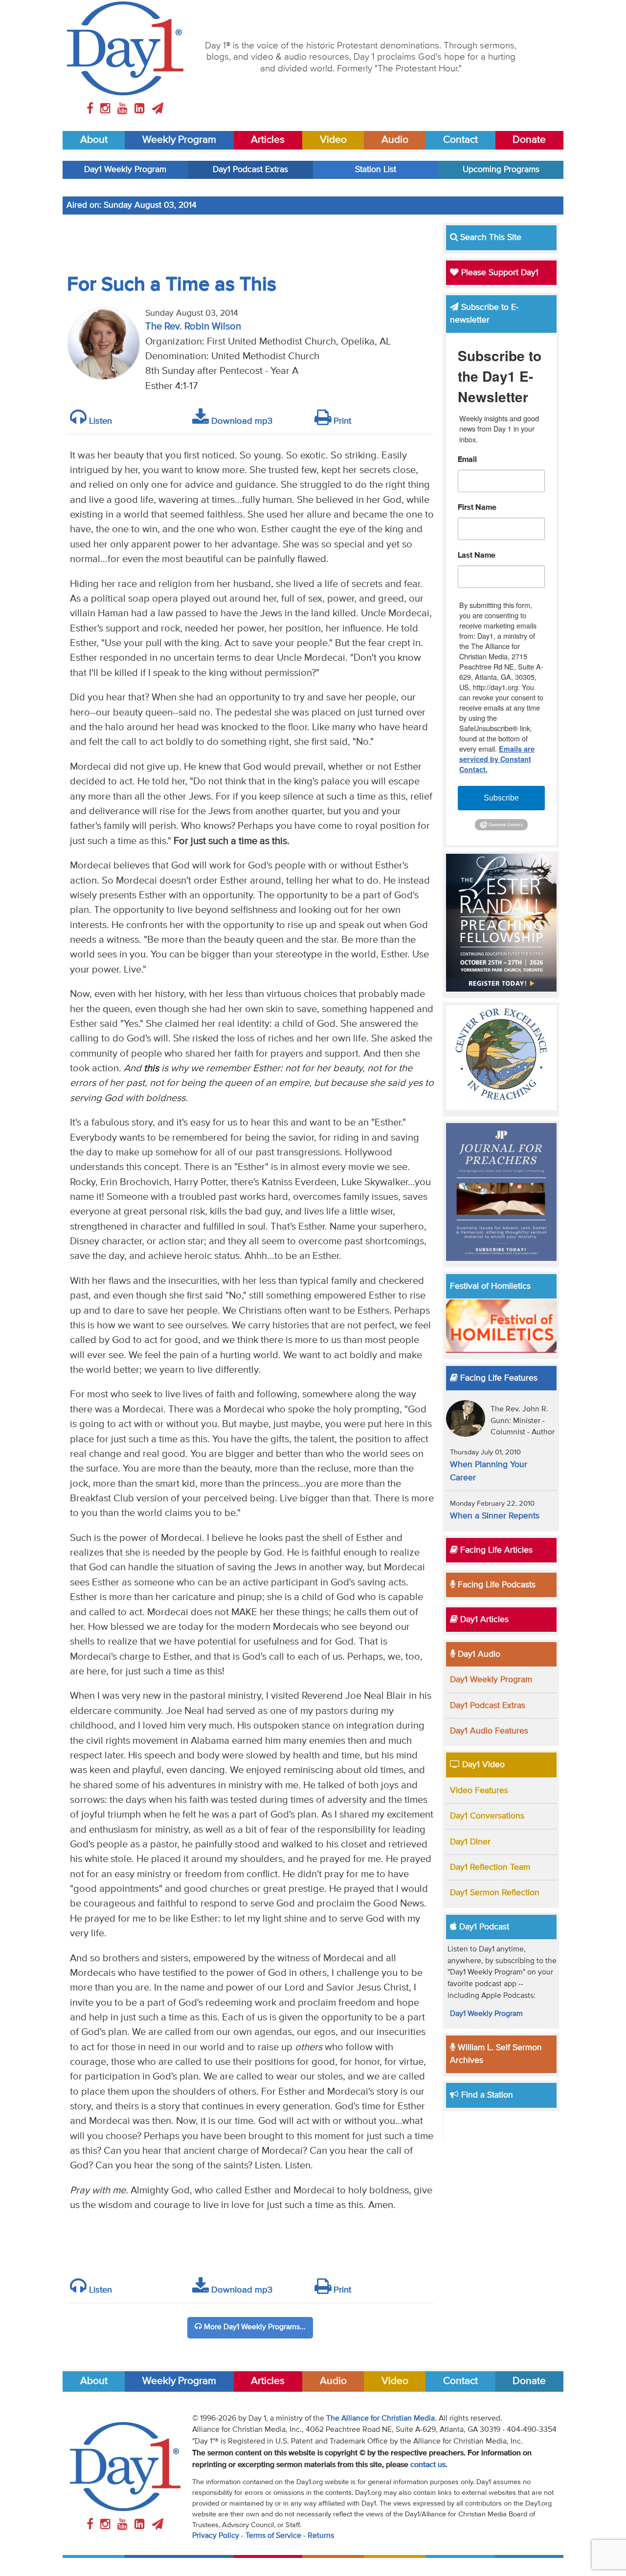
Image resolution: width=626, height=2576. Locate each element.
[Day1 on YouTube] (124, 109)
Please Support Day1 (499, 273)
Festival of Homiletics (490, 1286)
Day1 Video (482, 1765)
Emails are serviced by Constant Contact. (497, 759)
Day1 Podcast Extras (250, 170)
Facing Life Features (498, 1378)
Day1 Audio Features (489, 1731)
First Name (477, 508)
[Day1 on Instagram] (107, 109)
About (94, 140)
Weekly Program (179, 140)
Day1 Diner (470, 1842)
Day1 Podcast (483, 1927)
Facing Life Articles (495, 1550)
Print (341, 421)
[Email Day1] (157, 109)
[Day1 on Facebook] (91, 109)
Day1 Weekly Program (125, 170)
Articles (268, 140)
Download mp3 (241, 421)
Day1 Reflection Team (490, 1867)
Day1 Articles (483, 1620)
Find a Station (486, 2095)
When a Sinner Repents (495, 1516)
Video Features (479, 1791)
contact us (428, 2465)
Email (467, 460)
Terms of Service (273, 2536)
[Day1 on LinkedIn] (141, 109)
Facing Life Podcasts (495, 1585)
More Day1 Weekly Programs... (254, 2327)
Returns (321, 2536)
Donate (529, 140)
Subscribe (501, 798)
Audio (395, 140)
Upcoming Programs (501, 170)
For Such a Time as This (172, 285)
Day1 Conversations (487, 1816)
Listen (99, 421)
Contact (460, 140)
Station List (376, 170)
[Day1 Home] (125, 48)
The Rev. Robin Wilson (193, 327)
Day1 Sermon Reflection (495, 1893)
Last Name (477, 556)
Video (333, 140)
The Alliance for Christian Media (380, 2419)
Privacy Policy (216, 2536)
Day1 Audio (478, 1654)
